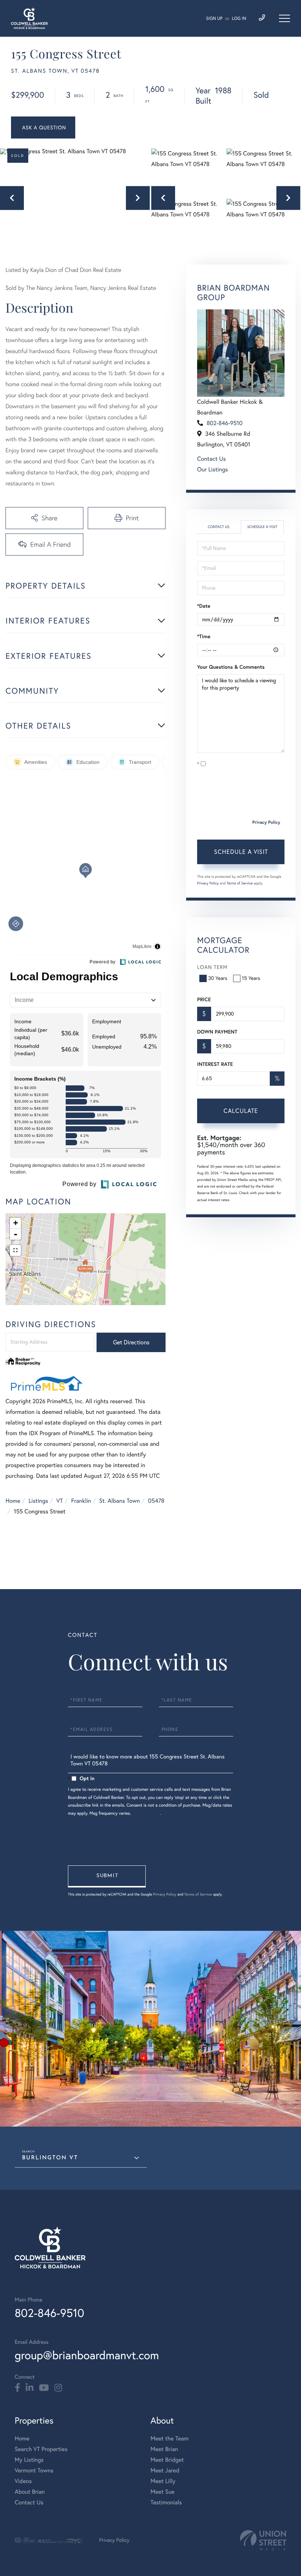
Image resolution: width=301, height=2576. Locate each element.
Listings (38, 1501)
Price (204, 999)
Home (13, 1501)
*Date (204, 606)
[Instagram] (58, 2388)
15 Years (251, 978)
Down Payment (217, 1032)
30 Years (218, 978)
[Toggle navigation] (284, 18)
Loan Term (212, 967)
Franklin (81, 1501)
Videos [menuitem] (23, 2481)
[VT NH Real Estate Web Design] (263, 2540)
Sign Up (214, 19)
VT (60, 1501)
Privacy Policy (266, 822)
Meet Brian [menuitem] (164, 2449)
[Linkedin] (30, 2388)
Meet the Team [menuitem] (170, 2439)
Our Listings (213, 470)
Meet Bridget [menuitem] (167, 2460)
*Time (204, 636)
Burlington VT (50, 2158)
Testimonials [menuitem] (166, 2503)
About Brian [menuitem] (30, 2492)
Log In (239, 19)
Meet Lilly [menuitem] (163, 2481)
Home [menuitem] (22, 2439)
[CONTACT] (43, 127)
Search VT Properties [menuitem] (41, 2449)
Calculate (241, 1111)
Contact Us (211, 459)
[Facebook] (17, 2388)
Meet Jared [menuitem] (165, 2471)
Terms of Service (240, 883)
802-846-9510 (225, 423)
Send (107, 1876)
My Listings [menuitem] (29, 2460)
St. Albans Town (119, 1501)
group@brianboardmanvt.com (87, 2355)
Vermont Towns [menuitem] (34, 2471)
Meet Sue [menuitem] (162, 2492)
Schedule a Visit (262, 527)
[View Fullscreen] (15, 1250)
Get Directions (131, 1342)
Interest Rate (215, 1064)
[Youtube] (44, 2388)
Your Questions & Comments (231, 667)
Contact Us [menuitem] (29, 2503)
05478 (156, 1501)
